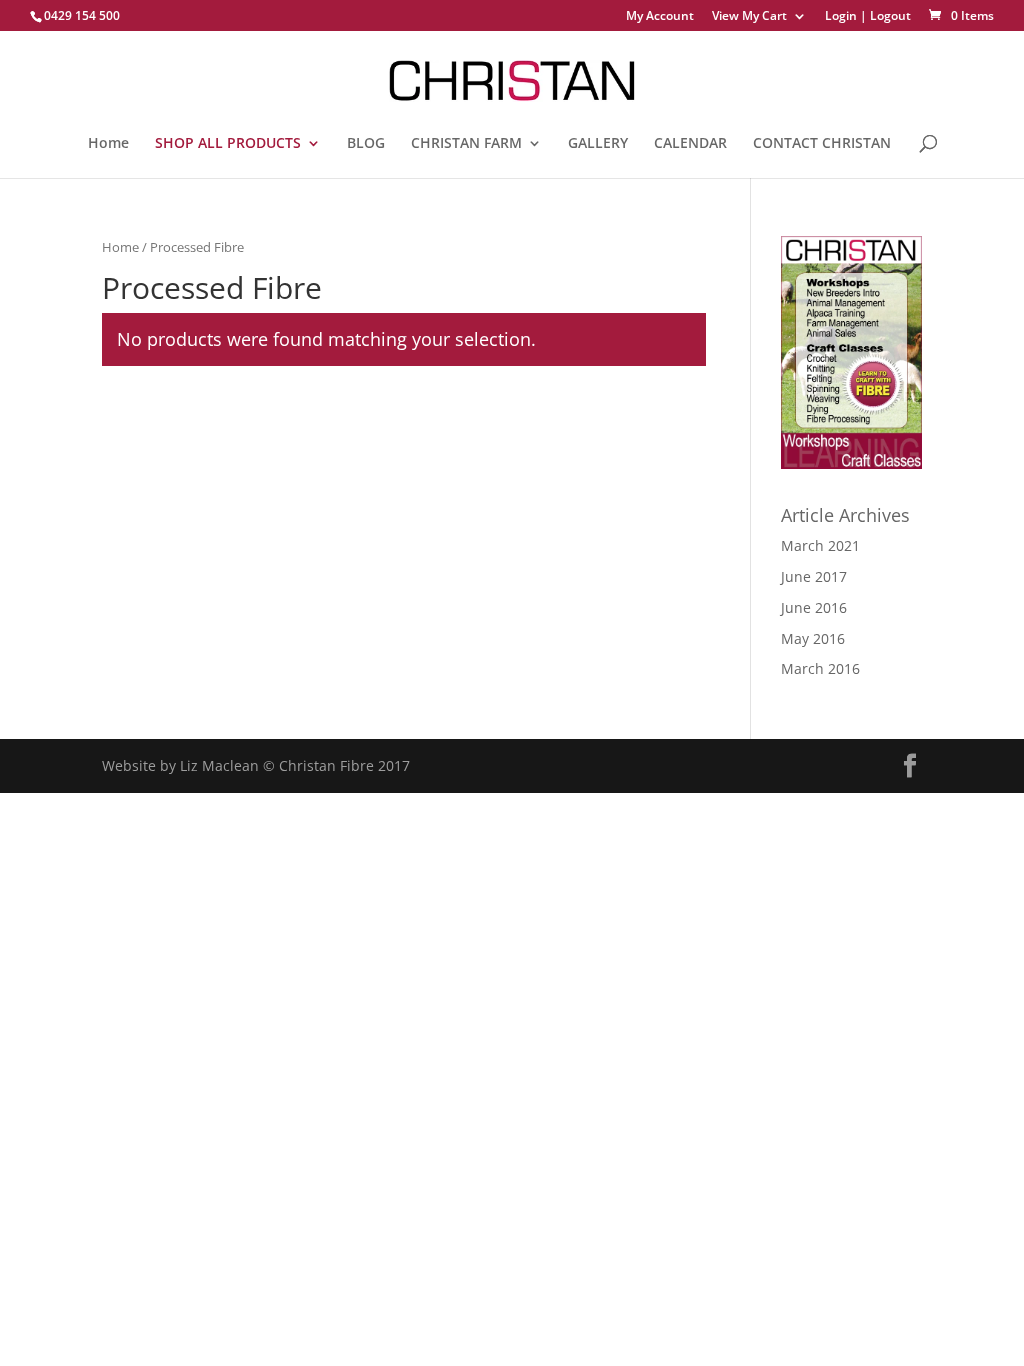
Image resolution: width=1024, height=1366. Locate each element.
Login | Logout (868, 17)
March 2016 (820, 668)
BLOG (366, 144)
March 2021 (820, 545)
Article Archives (845, 515)
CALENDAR (690, 144)
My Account (660, 17)
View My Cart (749, 17)
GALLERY (598, 144)
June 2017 (814, 576)
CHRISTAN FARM (466, 144)
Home (108, 144)
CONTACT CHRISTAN (822, 144)
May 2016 (813, 638)
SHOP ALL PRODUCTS (228, 144)
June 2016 (814, 607)
